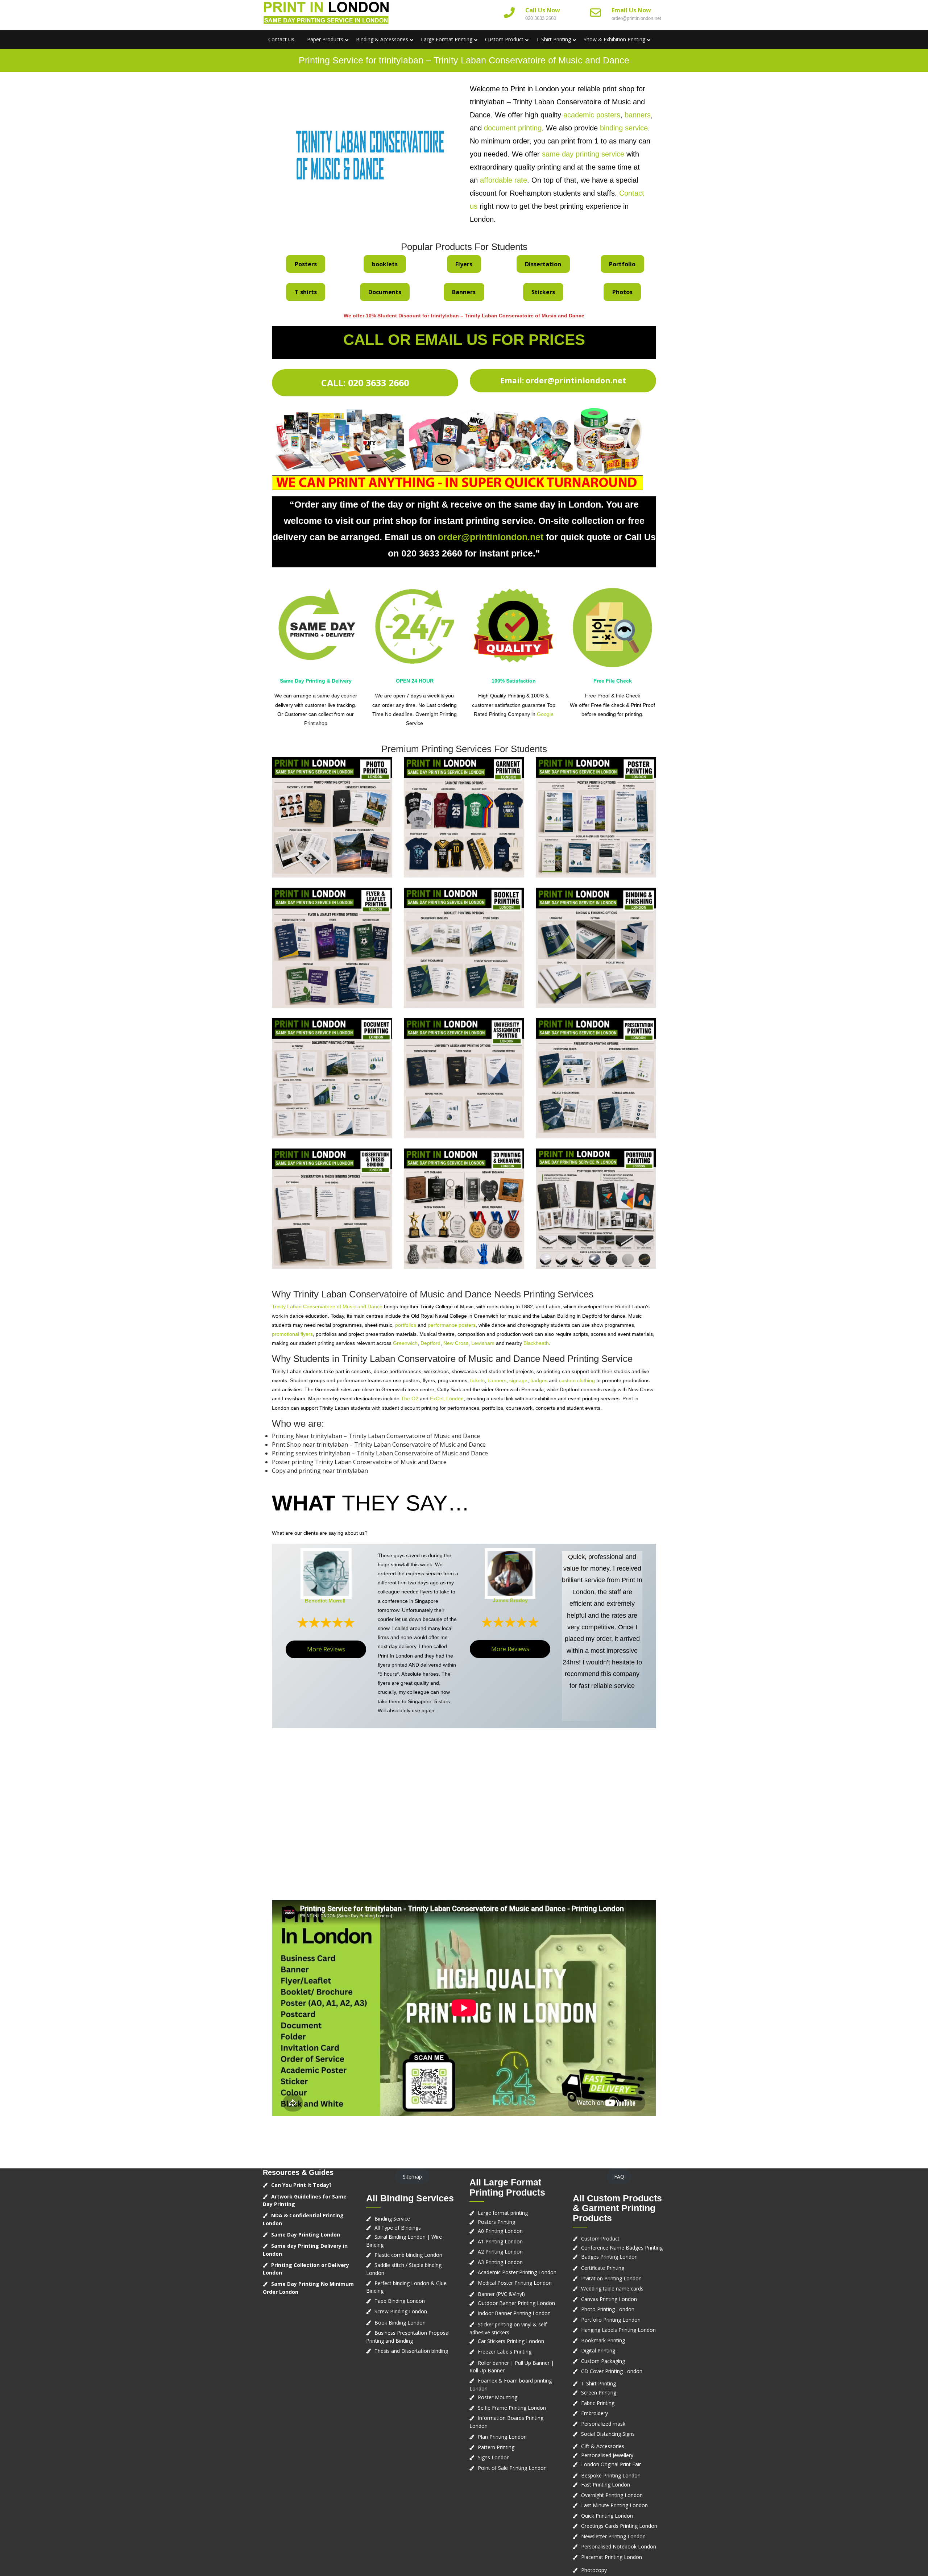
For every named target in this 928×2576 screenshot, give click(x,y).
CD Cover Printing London (612, 2371)
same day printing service (583, 154)
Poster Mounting (498, 2397)
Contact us (281, 39)
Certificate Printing (603, 2268)
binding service (624, 128)
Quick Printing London (607, 2516)
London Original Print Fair (611, 2464)
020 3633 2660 (541, 18)
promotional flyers (292, 1334)
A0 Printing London (500, 2231)
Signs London (494, 2457)
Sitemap (412, 2177)
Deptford (430, 1343)
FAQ (619, 2177)
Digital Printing (598, 2350)
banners (638, 115)
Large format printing (503, 2213)
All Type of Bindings (398, 2228)
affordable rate (504, 180)
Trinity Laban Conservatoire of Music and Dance (327, 1306)
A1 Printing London (500, 2241)
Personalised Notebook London (619, 2546)
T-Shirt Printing (554, 39)
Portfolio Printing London (611, 2320)
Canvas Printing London (609, 2299)
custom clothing (577, 1380)
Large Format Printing (447, 39)
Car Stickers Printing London (511, 2341)
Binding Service (392, 2219)
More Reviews (326, 1649)
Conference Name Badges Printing (622, 2248)
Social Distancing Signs (608, 2434)
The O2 (410, 1399)
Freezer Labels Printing (505, 2352)
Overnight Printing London (612, 2495)
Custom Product (504, 39)
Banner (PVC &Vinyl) (501, 2294)
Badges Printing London (609, 2257)
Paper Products (325, 39)
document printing (513, 128)
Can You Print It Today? (301, 2185)
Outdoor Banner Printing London (516, 2303)
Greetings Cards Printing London (619, 2526)
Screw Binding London (401, 2311)
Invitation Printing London (611, 2278)
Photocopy (594, 2570)
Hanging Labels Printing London (618, 2330)
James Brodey (510, 1600)
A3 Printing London (500, 2262)
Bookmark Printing (603, 2340)
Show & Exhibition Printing (614, 39)
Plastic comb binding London (408, 2255)
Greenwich (405, 1343)
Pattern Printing (496, 2447)
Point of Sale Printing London (512, 2468)
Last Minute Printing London (614, 2505)
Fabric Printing (598, 2403)
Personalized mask (603, 2424)
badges (539, 1380)
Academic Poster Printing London (517, 2272)
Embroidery (594, 2413)
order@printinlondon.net (636, 18)
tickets (477, 1380)
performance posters (452, 1325)
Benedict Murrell (325, 1601)
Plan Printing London (502, 2437)
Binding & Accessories (382, 39)
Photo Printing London (608, 2309)
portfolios (406, 1325)
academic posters (592, 115)
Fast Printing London (606, 2485)
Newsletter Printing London (613, 2536)
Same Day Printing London (306, 2235)
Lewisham (483, 1343)
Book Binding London (400, 2323)
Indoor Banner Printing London (514, 2313)
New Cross (456, 1343)
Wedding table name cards (612, 2289)
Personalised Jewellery (607, 2455)
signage (518, 1380)
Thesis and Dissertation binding (411, 2351)
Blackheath (536, 1343)
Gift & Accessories (603, 2446)
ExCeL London (447, 1399)
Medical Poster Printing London (515, 2283)
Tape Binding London (400, 2301)
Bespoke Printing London (611, 2475)
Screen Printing (599, 2392)
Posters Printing (496, 2222)
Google (545, 714)
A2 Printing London (500, 2252)
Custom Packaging (603, 2361)
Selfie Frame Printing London (512, 2408)
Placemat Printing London (612, 2557)
